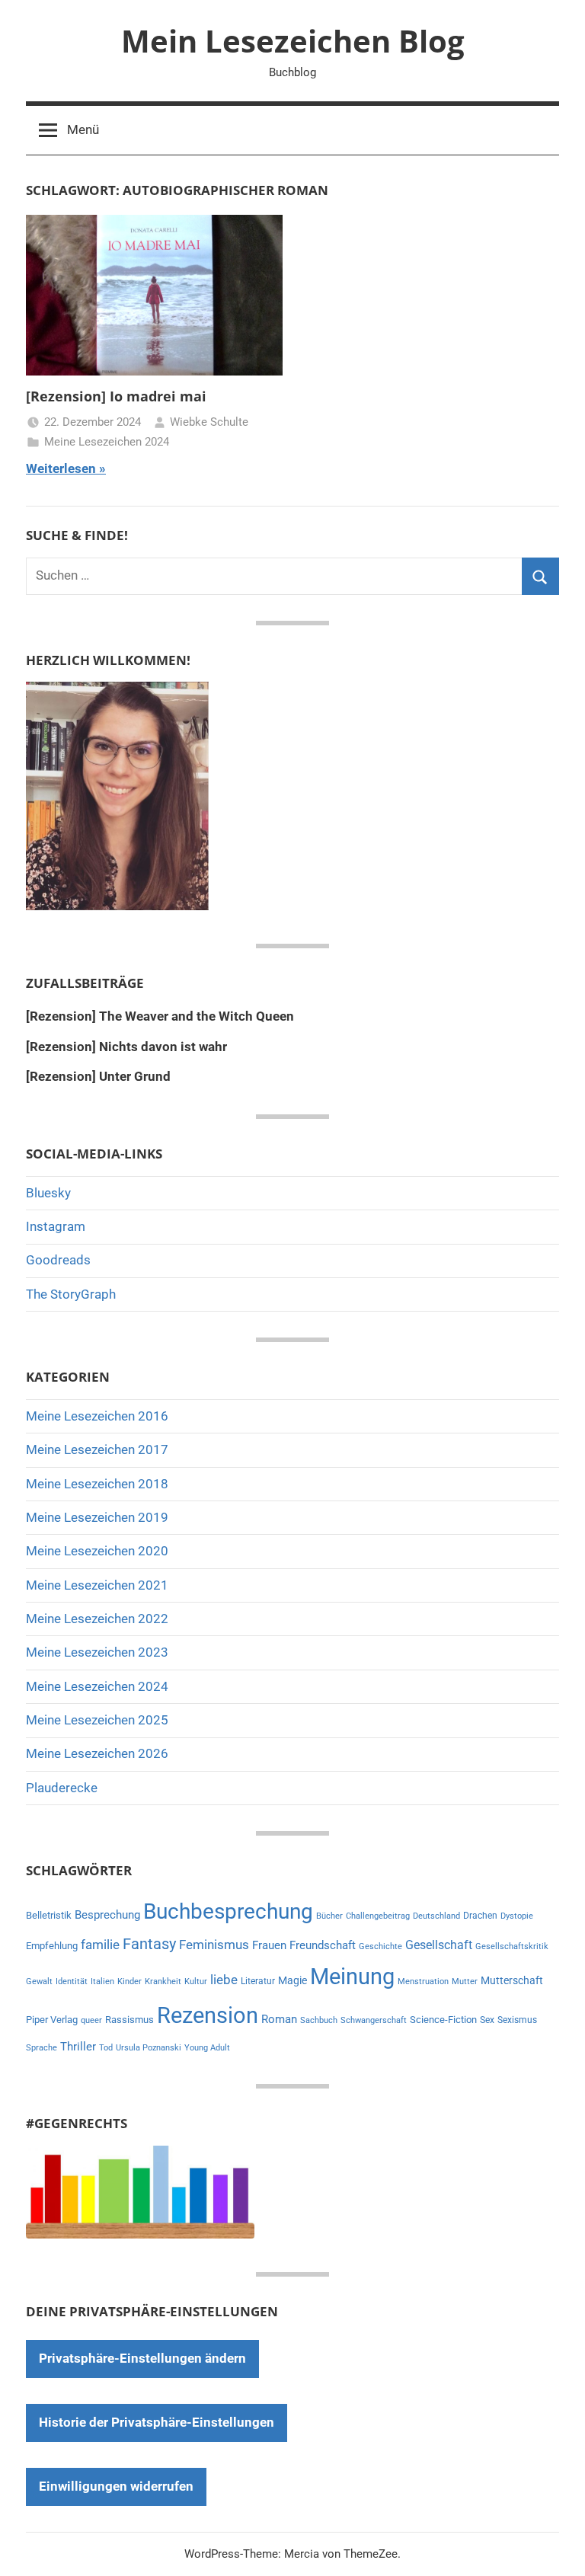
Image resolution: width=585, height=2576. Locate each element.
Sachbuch (319, 2020)
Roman (279, 2019)
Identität (72, 1982)
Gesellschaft (439, 1945)
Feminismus (214, 1945)
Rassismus (129, 2020)
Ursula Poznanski (149, 2048)
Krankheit (163, 1982)
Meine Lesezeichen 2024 (107, 442)
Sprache (42, 2048)
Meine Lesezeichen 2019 (97, 1517)
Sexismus (517, 2020)
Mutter (465, 1982)
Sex (487, 2020)
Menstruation (423, 1982)
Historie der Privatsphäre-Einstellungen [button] (157, 2422)
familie (100, 1945)
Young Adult (207, 2048)
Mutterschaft (512, 1980)
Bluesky (48, 1193)
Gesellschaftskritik (512, 1946)
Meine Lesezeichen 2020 (97, 1551)
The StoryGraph (71, 1294)
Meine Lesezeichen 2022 (97, 1619)
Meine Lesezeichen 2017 (97, 1449)
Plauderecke (62, 1788)
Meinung (352, 1977)
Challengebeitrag (378, 1916)
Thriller (78, 2047)
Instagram (56, 1226)
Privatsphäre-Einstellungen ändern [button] (142, 2358)
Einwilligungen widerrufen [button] (116, 2486)
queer (91, 2020)
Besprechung (107, 1915)
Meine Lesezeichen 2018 (97, 1484)
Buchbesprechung (228, 1911)
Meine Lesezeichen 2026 (97, 1753)
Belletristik (49, 1915)
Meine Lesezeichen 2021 (97, 1585)
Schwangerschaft (374, 2020)
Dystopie (517, 1916)
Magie (292, 1980)
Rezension (208, 2015)
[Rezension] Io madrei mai (116, 396)
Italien (102, 1982)
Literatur (258, 1981)
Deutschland (436, 1916)
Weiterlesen (61, 468)
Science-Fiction (443, 2020)
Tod (106, 2048)
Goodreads (58, 1260)
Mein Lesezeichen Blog (293, 41)
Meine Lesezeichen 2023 (97, 1652)
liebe (224, 1980)
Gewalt (39, 1982)
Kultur (196, 1982)
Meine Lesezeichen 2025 (97, 1720)
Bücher (329, 1916)
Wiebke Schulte (209, 422)
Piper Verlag (52, 2020)
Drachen (480, 1916)
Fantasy (149, 1944)
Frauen (269, 1945)
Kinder (129, 1982)
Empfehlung (52, 1946)
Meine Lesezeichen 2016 (97, 1416)
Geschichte (380, 1946)
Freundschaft (323, 1945)
